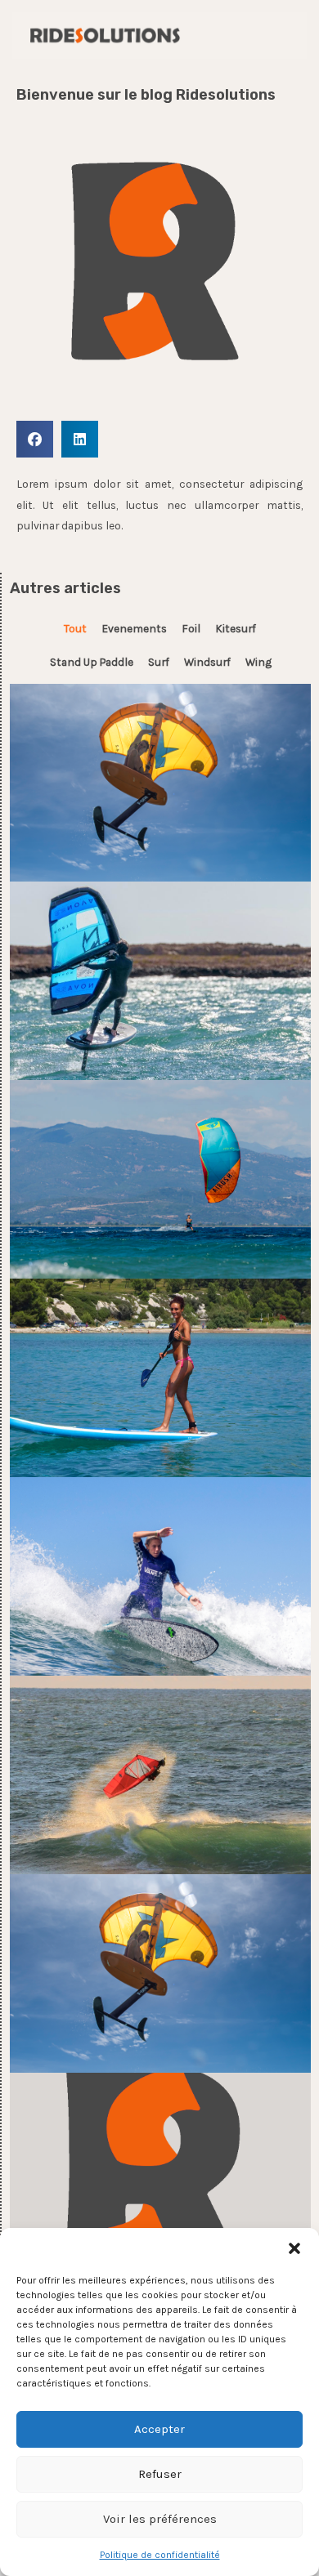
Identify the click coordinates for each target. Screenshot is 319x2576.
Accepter (159, 2429)
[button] (294, 2248)
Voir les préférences (160, 2519)
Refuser (160, 2474)
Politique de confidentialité (160, 2555)
